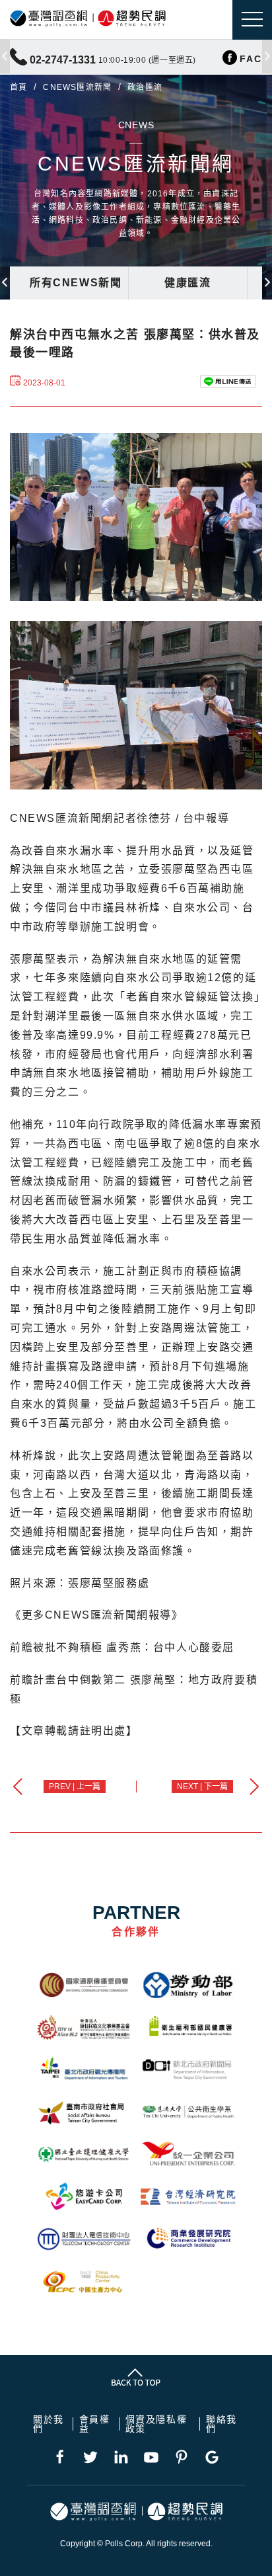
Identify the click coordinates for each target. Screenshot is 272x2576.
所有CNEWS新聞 (76, 283)
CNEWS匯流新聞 (77, 87)
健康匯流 (187, 283)
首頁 (18, 87)
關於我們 (49, 2424)
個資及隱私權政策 (156, 2424)
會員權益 (95, 2424)
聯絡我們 (221, 2424)
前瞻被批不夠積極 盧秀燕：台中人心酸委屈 (122, 1647)
